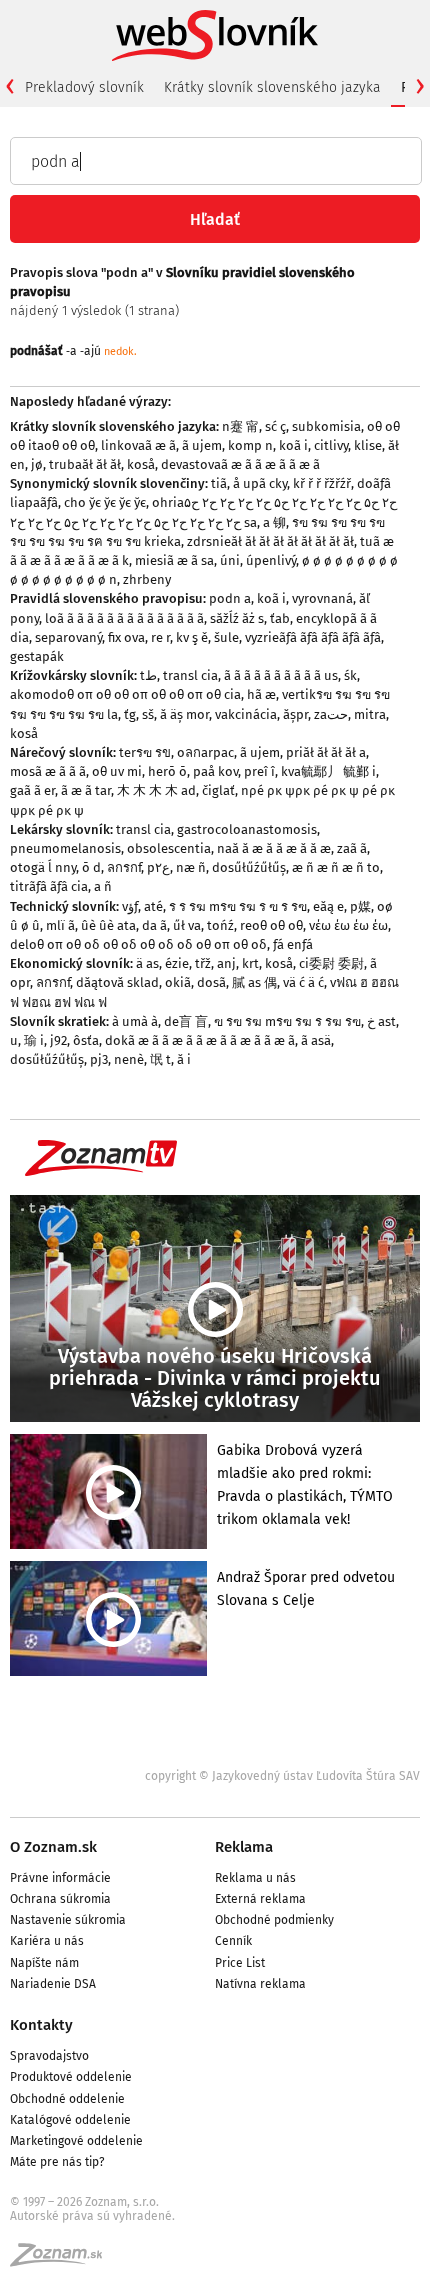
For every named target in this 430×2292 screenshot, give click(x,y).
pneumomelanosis (65, 848)
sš (148, 714)
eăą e (328, 906)
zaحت (331, 714)
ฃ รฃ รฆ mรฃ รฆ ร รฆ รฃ (287, 1021)
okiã (178, 982)
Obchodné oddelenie (67, 2099)
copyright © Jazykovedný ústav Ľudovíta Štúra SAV (282, 1776)
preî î (259, 771)
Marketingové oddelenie (76, 2141)
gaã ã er (32, 790)
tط (148, 675)
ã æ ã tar (86, 790)
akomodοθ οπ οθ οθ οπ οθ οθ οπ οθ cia (125, 694)
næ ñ (191, 867)
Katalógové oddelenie (70, 2120)
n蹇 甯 (240, 426)
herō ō (167, 771)
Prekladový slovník (84, 87)
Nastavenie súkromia (68, 1920)
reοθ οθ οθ (271, 925)
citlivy (331, 445)
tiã (219, 483)
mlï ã (60, 925)
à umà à (135, 1021)
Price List (240, 1963)
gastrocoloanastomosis (247, 829)
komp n (250, 445)
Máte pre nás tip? (57, 2162)
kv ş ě (192, 637)
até (153, 906)
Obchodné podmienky (274, 1920)
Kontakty (41, 2025)
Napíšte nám (44, 1963)
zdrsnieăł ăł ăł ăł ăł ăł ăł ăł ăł (270, 541)
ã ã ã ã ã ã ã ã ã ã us (281, 675)
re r (160, 637)
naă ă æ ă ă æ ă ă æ (274, 848)
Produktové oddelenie (71, 2077)
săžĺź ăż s (237, 618)
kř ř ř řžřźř (322, 483)
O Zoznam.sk (53, 1847)
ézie (177, 963)
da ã (154, 925)
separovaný (68, 637)
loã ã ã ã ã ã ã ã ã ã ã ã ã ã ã (124, 618)
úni (230, 560)
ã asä (316, 1040)
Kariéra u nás (47, 1941)
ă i (184, 1059)
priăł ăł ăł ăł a (326, 752)
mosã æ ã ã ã (48, 771)
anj (226, 963)
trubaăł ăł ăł (85, 464)
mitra (370, 714)
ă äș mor (184, 714)
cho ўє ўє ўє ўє (105, 502)
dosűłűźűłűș (249, 867)
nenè (129, 1059)
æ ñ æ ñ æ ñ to (336, 867)
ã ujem (202, 445)
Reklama (244, 1847)
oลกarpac (205, 752)
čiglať (218, 790)
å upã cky (260, 483)
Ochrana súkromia (60, 1899)
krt (250, 963)
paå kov (215, 771)
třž (203, 963)
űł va (187, 925)
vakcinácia (246, 714)
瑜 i (34, 1040)
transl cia (190, 675)
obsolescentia (169, 848)
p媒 (360, 906)
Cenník (233, 1941)
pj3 (99, 1059)
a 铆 (274, 522)
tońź (220, 925)
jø (37, 464)
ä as (147, 963)
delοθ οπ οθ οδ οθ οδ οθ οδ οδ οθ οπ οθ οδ (138, 944)
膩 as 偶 (254, 982)
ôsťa (86, 1040)
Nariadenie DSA (53, 1984)
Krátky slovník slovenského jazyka (272, 87)
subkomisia (326, 426)
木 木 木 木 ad (156, 790)
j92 (58, 1040)
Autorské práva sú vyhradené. (92, 2216)
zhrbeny (147, 579)
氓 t (160, 1059)
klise (368, 445)
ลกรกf (124, 867)
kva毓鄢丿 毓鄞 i (328, 771)
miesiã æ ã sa (174, 560)
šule (226, 637)
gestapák (37, 656)
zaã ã (352, 848)
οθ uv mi (117, 771)
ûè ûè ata (108, 925)
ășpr (295, 714)
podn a (230, 598)
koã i (293, 445)
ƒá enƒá (293, 944)
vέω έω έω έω (348, 925)
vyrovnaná (322, 598)
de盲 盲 (186, 1021)
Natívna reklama (260, 1984)
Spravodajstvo (49, 2056)
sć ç (275, 426)
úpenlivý (271, 560)
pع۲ (158, 867)
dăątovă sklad (117, 982)
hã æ (261, 694)
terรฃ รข (145, 752)
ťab (280, 618)
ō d (91, 867)
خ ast (381, 1021)
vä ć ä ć (303, 982)
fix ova (126, 637)
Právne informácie (60, 1878)
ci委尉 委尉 (331, 963)
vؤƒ (130, 906)
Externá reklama (260, 1899)
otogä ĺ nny (43, 867)
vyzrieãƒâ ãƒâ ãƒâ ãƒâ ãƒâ (313, 637)
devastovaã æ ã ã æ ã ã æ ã (240, 464)
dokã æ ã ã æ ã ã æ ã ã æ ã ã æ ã (200, 1040)
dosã (211, 982)
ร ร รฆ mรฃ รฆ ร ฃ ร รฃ (238, 906)
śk (350, 675)
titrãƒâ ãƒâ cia (49, 886)
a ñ (103, 886)
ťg (130, 714)
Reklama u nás (255, 1878)
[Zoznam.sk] (63, 2261)
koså (141, 464)
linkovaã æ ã (138, 445)
